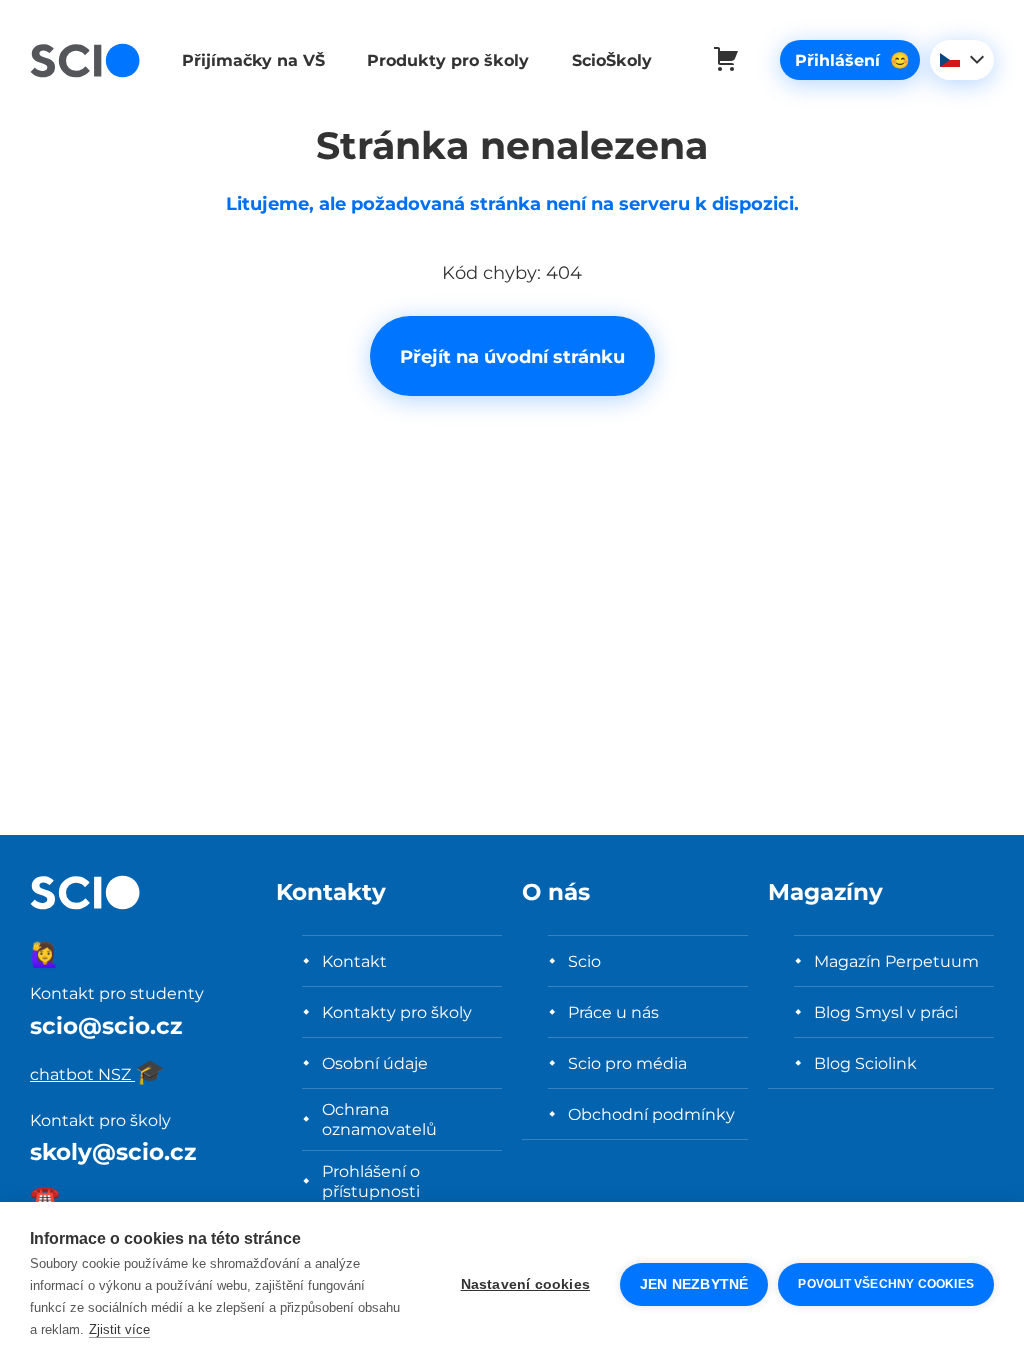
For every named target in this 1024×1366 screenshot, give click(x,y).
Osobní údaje (375, 1063)
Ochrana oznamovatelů (379, 1119)
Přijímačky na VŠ (253, 60)
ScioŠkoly (612, 60)
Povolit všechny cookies (886, 1284)
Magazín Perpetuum (896, 961)
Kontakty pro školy (397, 1012)
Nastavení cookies (525, 1284)
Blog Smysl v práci (886, 1012)
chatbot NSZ (97, 1074)
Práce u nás (613, 1012)
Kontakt (354, 961)
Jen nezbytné (694, 1284)
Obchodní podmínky (651, 1114)
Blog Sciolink (865, 1063)
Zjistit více (119, 1329)
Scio (584, 961)
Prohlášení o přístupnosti (371, 1181)
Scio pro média (627, 1063)
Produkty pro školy (448, 60)
